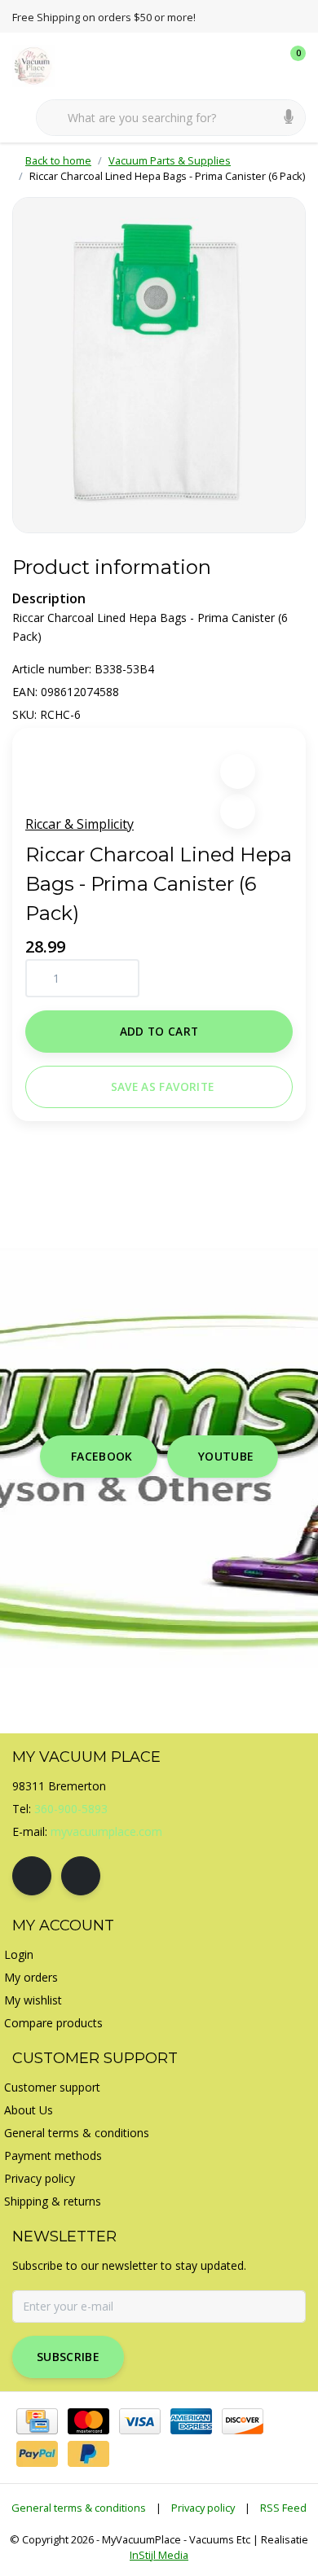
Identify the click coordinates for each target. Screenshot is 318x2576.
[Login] (228, 65)
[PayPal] (37, 2454)
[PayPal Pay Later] (88, 2454)
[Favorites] (259, 65)
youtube (226, 1456)
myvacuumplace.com (106, 1831)
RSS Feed (283, 2508)
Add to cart (159, 1031)
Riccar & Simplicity (79, 824)
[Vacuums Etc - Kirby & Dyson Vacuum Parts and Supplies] (43, 64)
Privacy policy (203, 2508)
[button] (238, 771)
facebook (102, 1456)
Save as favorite (162, 1086)
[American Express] (191, 2421)
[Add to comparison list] (238, 811)
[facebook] (32, 1876)
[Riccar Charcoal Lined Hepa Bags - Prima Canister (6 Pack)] (159, 365)
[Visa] (140, 2421)
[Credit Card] (37, 2421)
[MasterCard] (88, 2421)
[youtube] (81, 1876)
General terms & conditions (79, 2508)
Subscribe (68, 2357)
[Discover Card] (243, 2421)
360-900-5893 (71, 1809)
